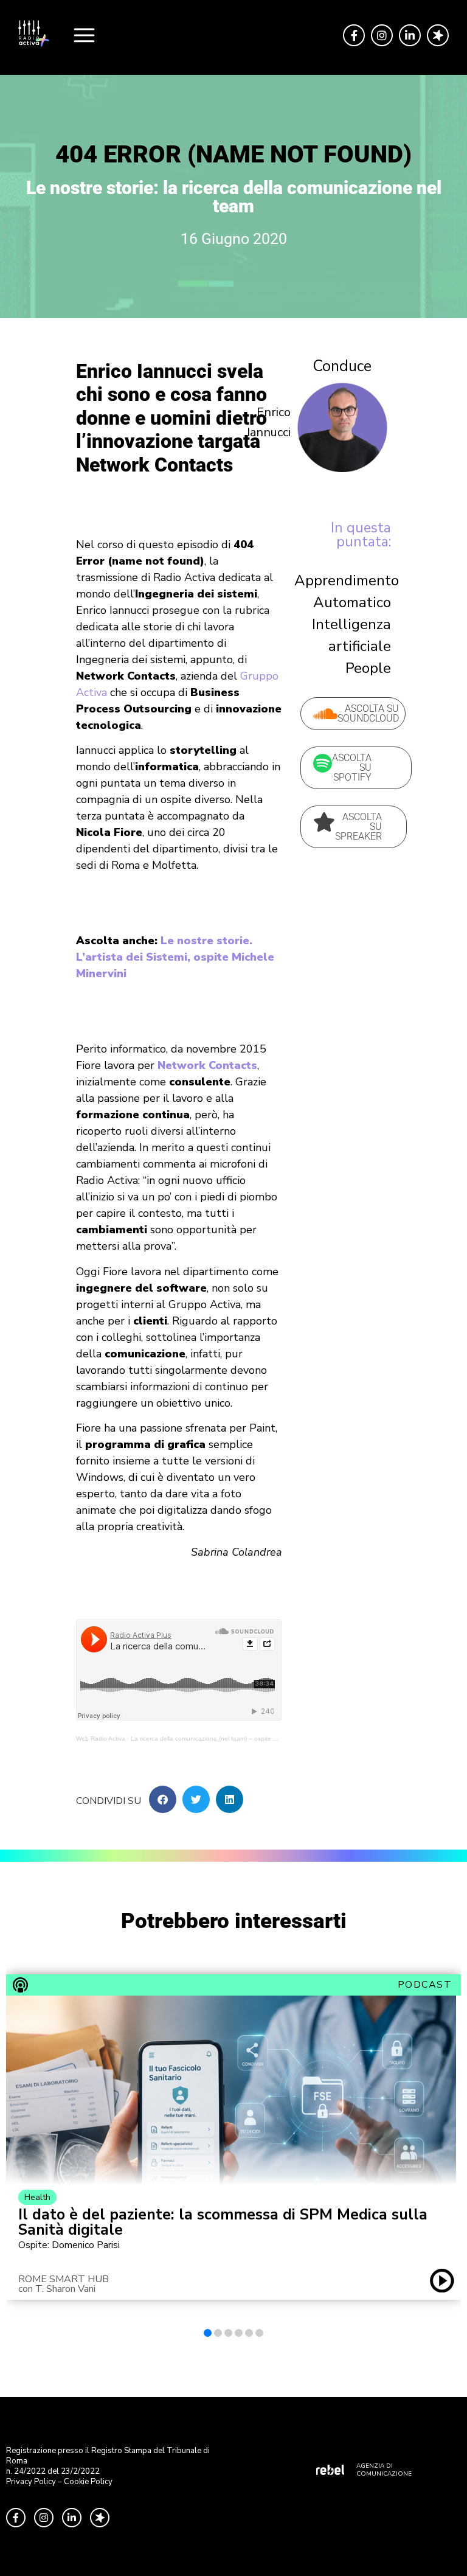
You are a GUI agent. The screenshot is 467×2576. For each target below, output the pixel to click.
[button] (163, 1799)
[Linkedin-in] (410, 35)
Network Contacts (207, 1065)
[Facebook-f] (354, 35)
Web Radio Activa (101, 1739)
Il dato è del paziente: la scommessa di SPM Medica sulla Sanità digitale (223, 2223)
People (368, 668)
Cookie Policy (88, 2482)
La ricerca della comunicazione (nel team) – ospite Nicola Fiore (218, 1739)
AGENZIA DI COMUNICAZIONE (384, 2470)
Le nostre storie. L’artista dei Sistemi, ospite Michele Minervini (175, 957)
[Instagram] (382, 35)
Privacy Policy (31, 2482)
